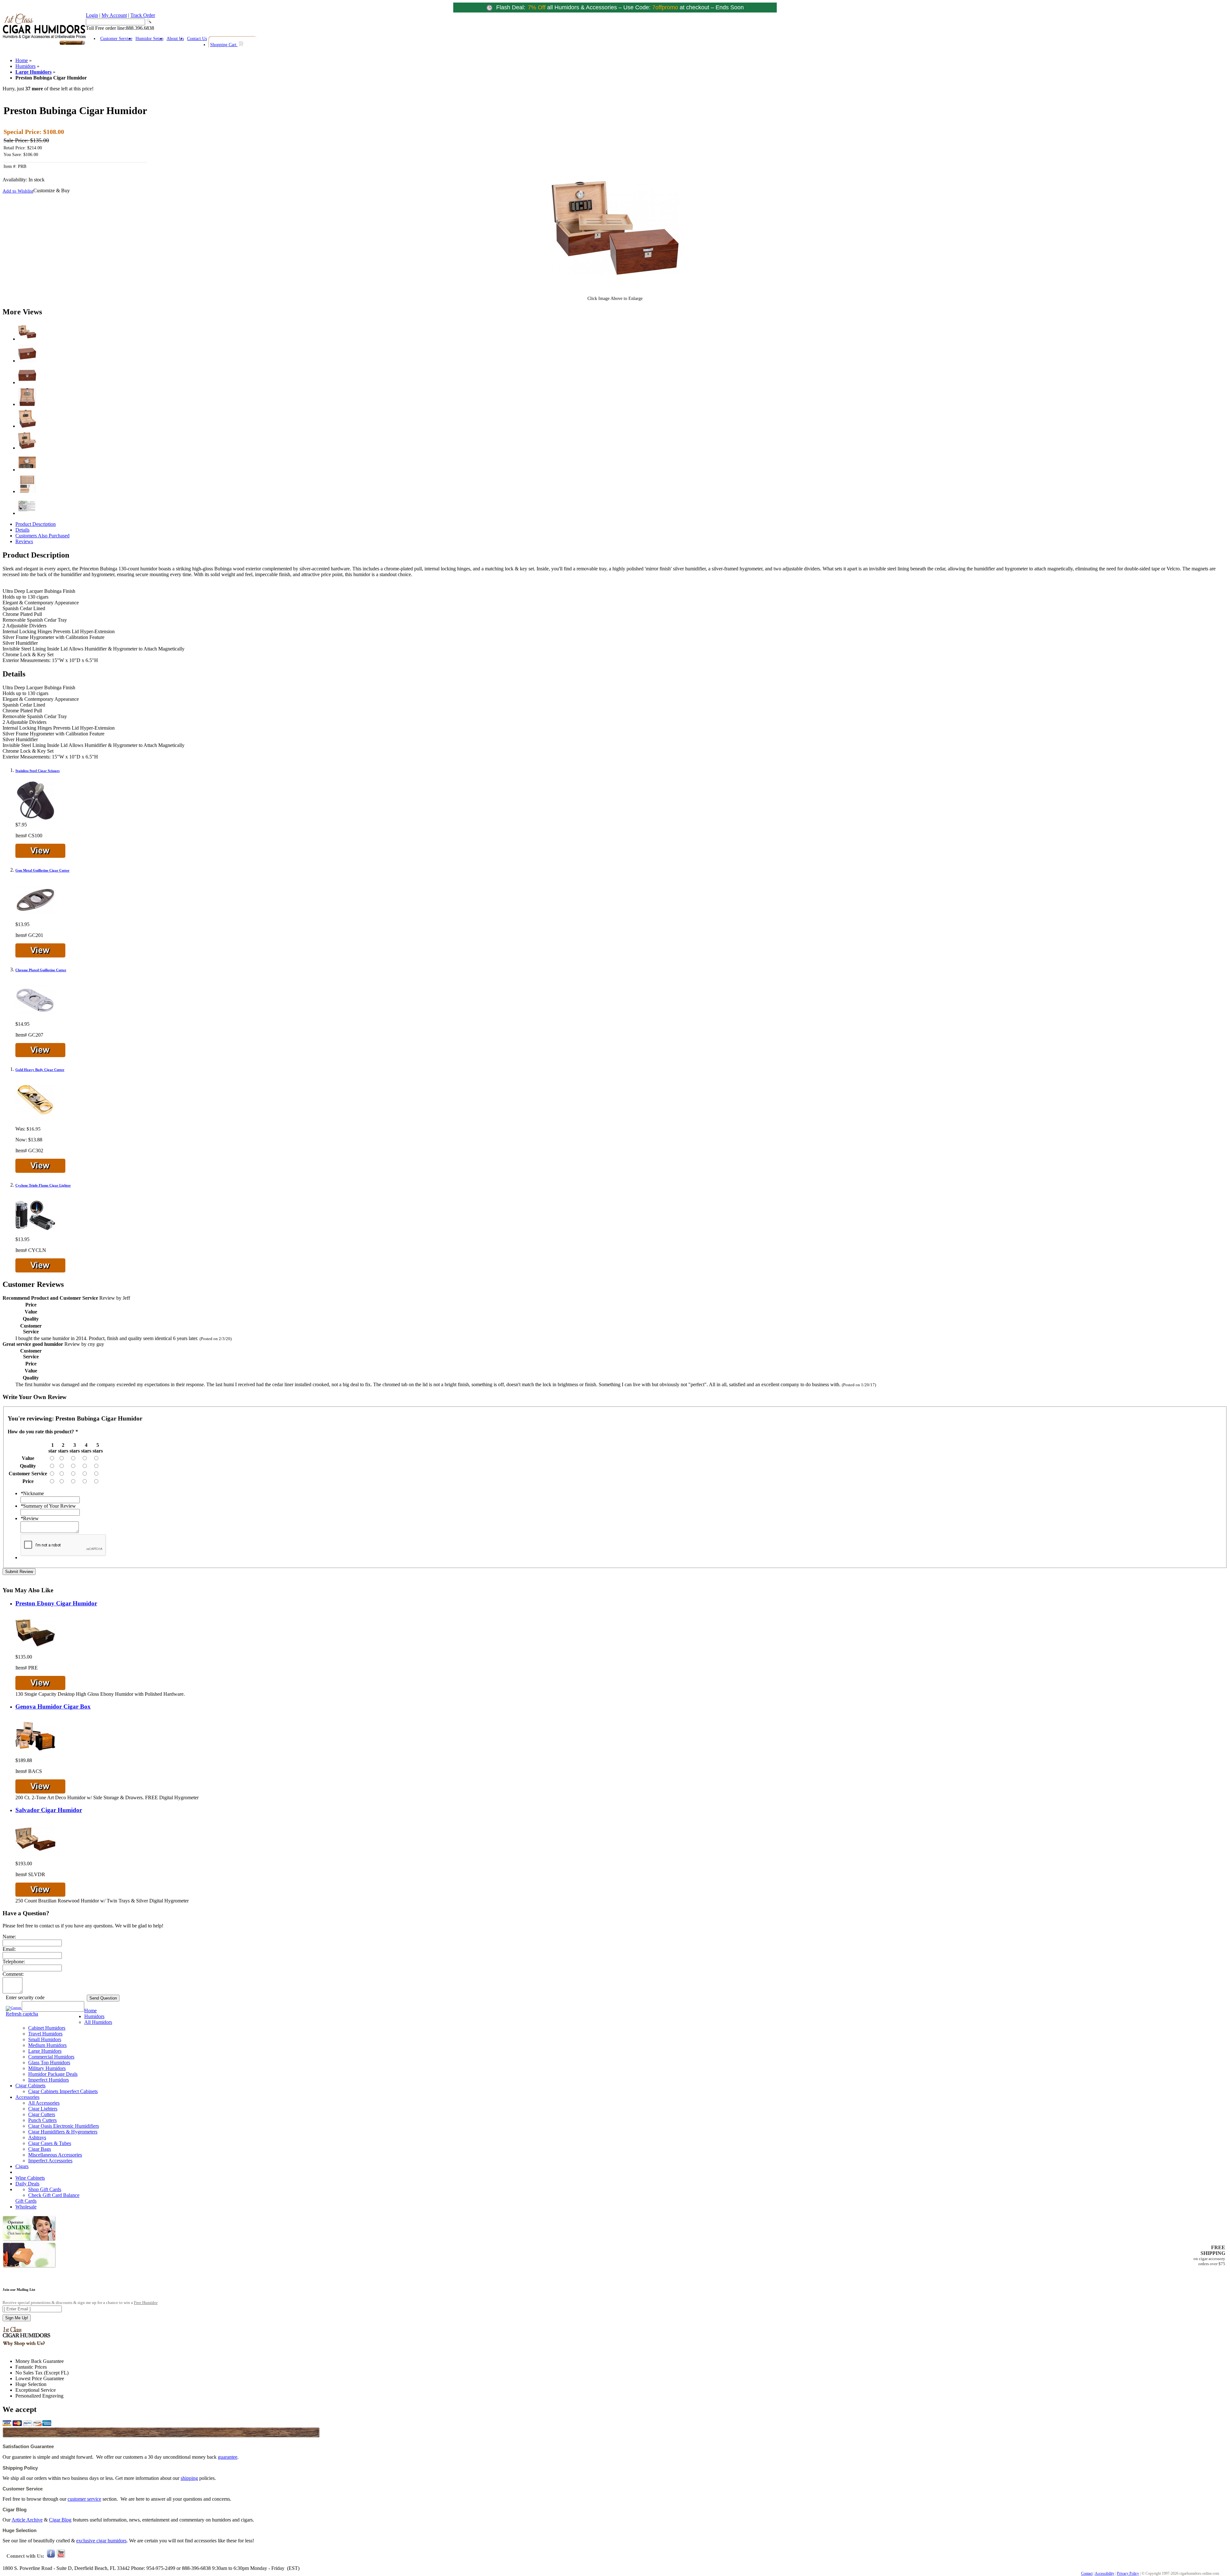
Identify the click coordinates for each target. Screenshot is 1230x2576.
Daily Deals (27, 2184)
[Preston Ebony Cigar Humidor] (35, 1651)
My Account (114, 15)
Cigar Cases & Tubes (50, 2143)
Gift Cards (26, 2201)
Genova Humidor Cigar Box (53, 1706)
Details (22, 530)
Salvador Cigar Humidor (49, 1810)
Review (30, 1518)
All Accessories (44, 2103)
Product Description (36, 524)
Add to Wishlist (18, 191)
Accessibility (1105, 2573)
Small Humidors (45, 2039)
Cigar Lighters (43, 2109)
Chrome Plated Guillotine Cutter (41, 970)
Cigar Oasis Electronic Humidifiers (64, 2126)
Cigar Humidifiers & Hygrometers (63, 2132)
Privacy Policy (1128, 2573)
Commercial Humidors (51, 2057)
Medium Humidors (47, 2045)
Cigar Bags (40, 2149)
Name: (9, 1937)
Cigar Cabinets (30, 2086)
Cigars (22, 2166)
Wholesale (26, 2207)
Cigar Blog (60, 2520)
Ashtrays (37, 2137)
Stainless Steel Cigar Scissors (37, 771)
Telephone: (14, 1962)
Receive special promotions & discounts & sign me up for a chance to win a (80, 2303)
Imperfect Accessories (50, 2161)
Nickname (32, 1493)
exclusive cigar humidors (101, 2541)
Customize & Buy (52, 191)
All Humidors (98, 2022)
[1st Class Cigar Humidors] (44, 44)
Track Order (143, 15)
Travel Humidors (45, 2034)
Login (92, 15)
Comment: (13, 1974)
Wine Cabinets (30, 2178)
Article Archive (27, 2520)
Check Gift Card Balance (54, 2195)
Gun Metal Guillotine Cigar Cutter (42, 870)
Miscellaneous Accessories (55, 2155)
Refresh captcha (22, 2014)
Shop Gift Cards (45, 2189)
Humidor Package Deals (53, 2074)
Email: (9, 1949)
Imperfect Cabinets (79, 2091)
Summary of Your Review (48, 1506)
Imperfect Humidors (49, 2080)
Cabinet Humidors (47, 2028)
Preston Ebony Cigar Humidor (56, 1603)
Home (22, 60)
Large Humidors (33, 72)
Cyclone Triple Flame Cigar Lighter (43, 1185)
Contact (1087, 2573)
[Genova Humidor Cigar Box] (35, 1755)
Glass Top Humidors (49, 2062)
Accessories (27, 2097)
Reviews (24, 541)
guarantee (228, 2457)
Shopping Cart (224, 45)
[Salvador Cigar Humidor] (35, 1858)
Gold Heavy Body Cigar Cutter (40, 1070)
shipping (189, 2478)
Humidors (25, 66)
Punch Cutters (42, 2120)
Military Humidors (47, 2068)
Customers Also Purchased (42, 536)
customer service (84, 2499)
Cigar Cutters (42, 2114)
